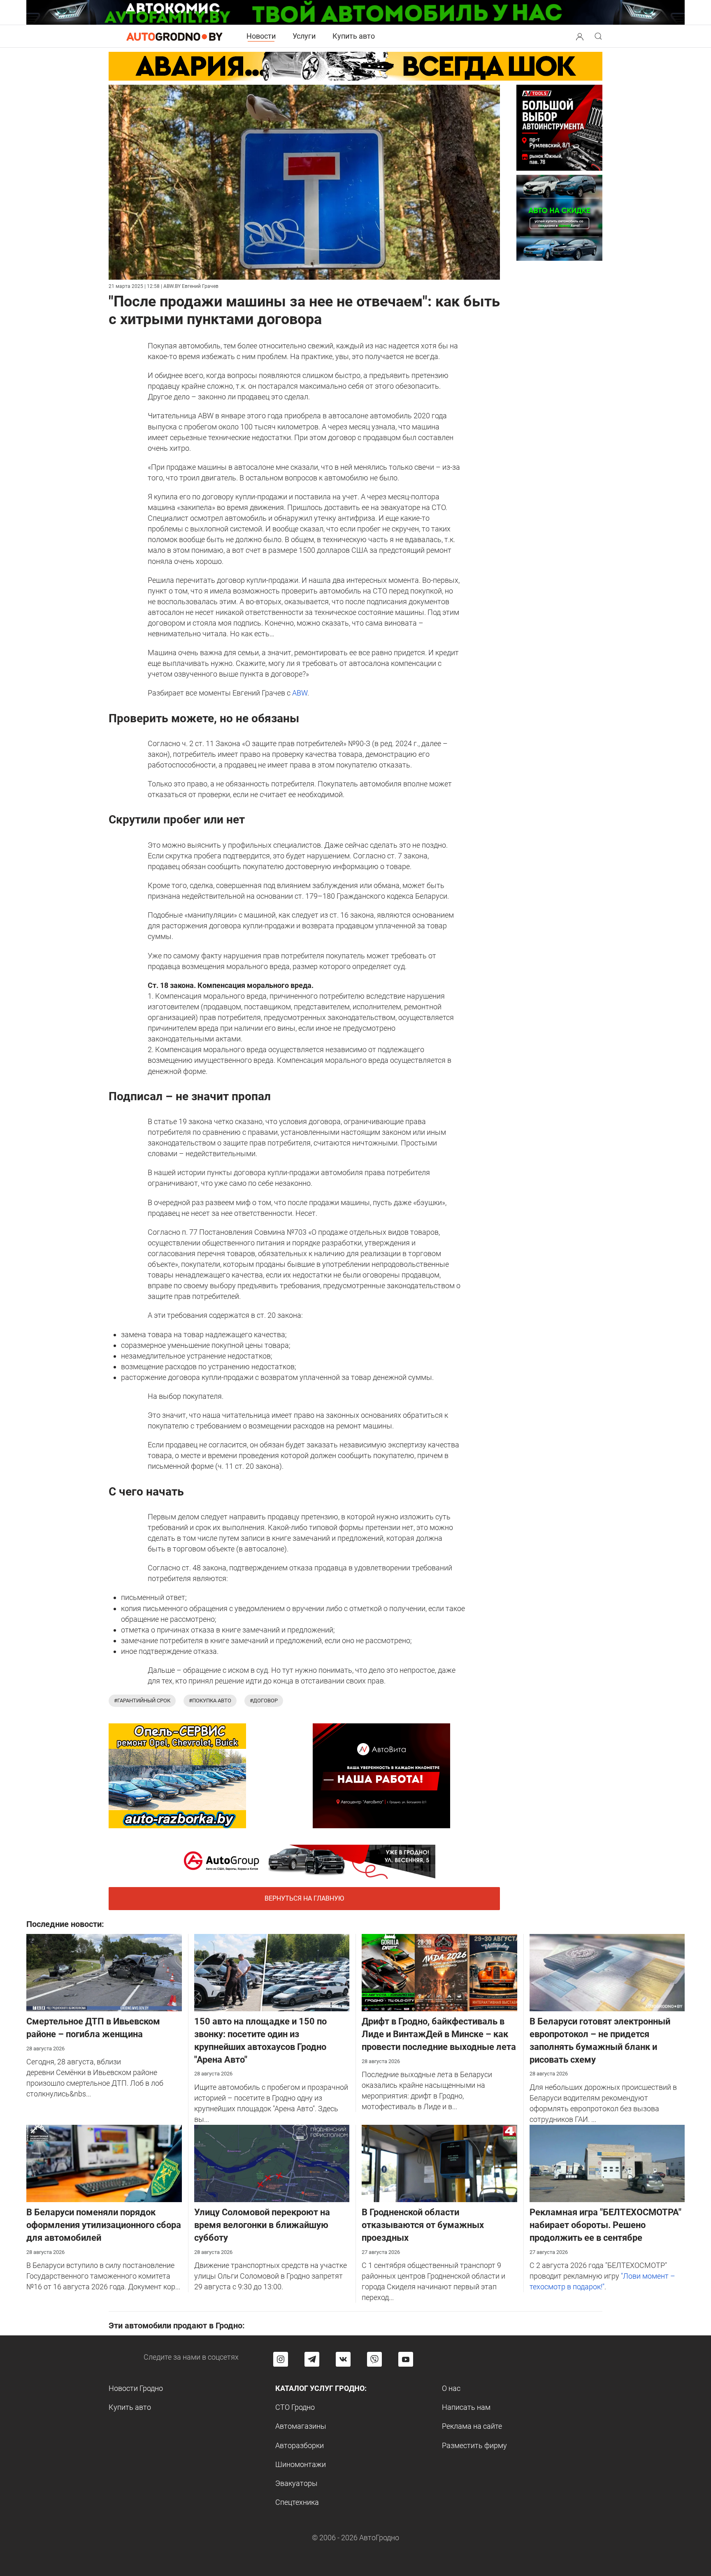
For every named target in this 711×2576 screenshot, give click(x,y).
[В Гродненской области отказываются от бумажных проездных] (439, 2163)
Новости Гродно (136, 2388)
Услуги (304, 36)
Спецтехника (297, 2502)
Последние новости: (65, 1924)
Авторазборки (300, 2445)
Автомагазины (301, 2426)
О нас (451, 2388)
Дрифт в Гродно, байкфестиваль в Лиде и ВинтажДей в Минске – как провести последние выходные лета (439, 2034)
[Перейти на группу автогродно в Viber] (374, 2359)
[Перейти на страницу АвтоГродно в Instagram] (281, 2359)
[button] (580, 36)
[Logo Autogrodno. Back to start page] (174, 36)
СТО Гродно (295, 2407)
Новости (261, 36)
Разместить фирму (474, 2445)
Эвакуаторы (296, 2483)
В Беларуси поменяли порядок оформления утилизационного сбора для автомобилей (104, 2225)
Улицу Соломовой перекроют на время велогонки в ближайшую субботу (262, 2225)
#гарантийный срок (142, 1701)
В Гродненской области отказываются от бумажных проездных (423, 2225)
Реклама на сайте (472, 2426)
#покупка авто (210, 1701)
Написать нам (466, 2407)
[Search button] (580, 36)
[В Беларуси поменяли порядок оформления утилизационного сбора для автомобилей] (104, 2163)
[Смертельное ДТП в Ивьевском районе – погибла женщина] (104, 1972)
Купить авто (354, 36)
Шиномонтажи (301, 2464)
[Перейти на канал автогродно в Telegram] (312, 2359)
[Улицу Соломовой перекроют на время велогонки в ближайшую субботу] (272, 2163)
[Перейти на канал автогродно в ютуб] (406, 2359)
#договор (264, 1701)
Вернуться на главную (304, 1898)
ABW (300, 693)
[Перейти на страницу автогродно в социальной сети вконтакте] (343, 2359)
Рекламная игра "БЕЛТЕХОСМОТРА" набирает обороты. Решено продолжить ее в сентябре (605, 2225)
